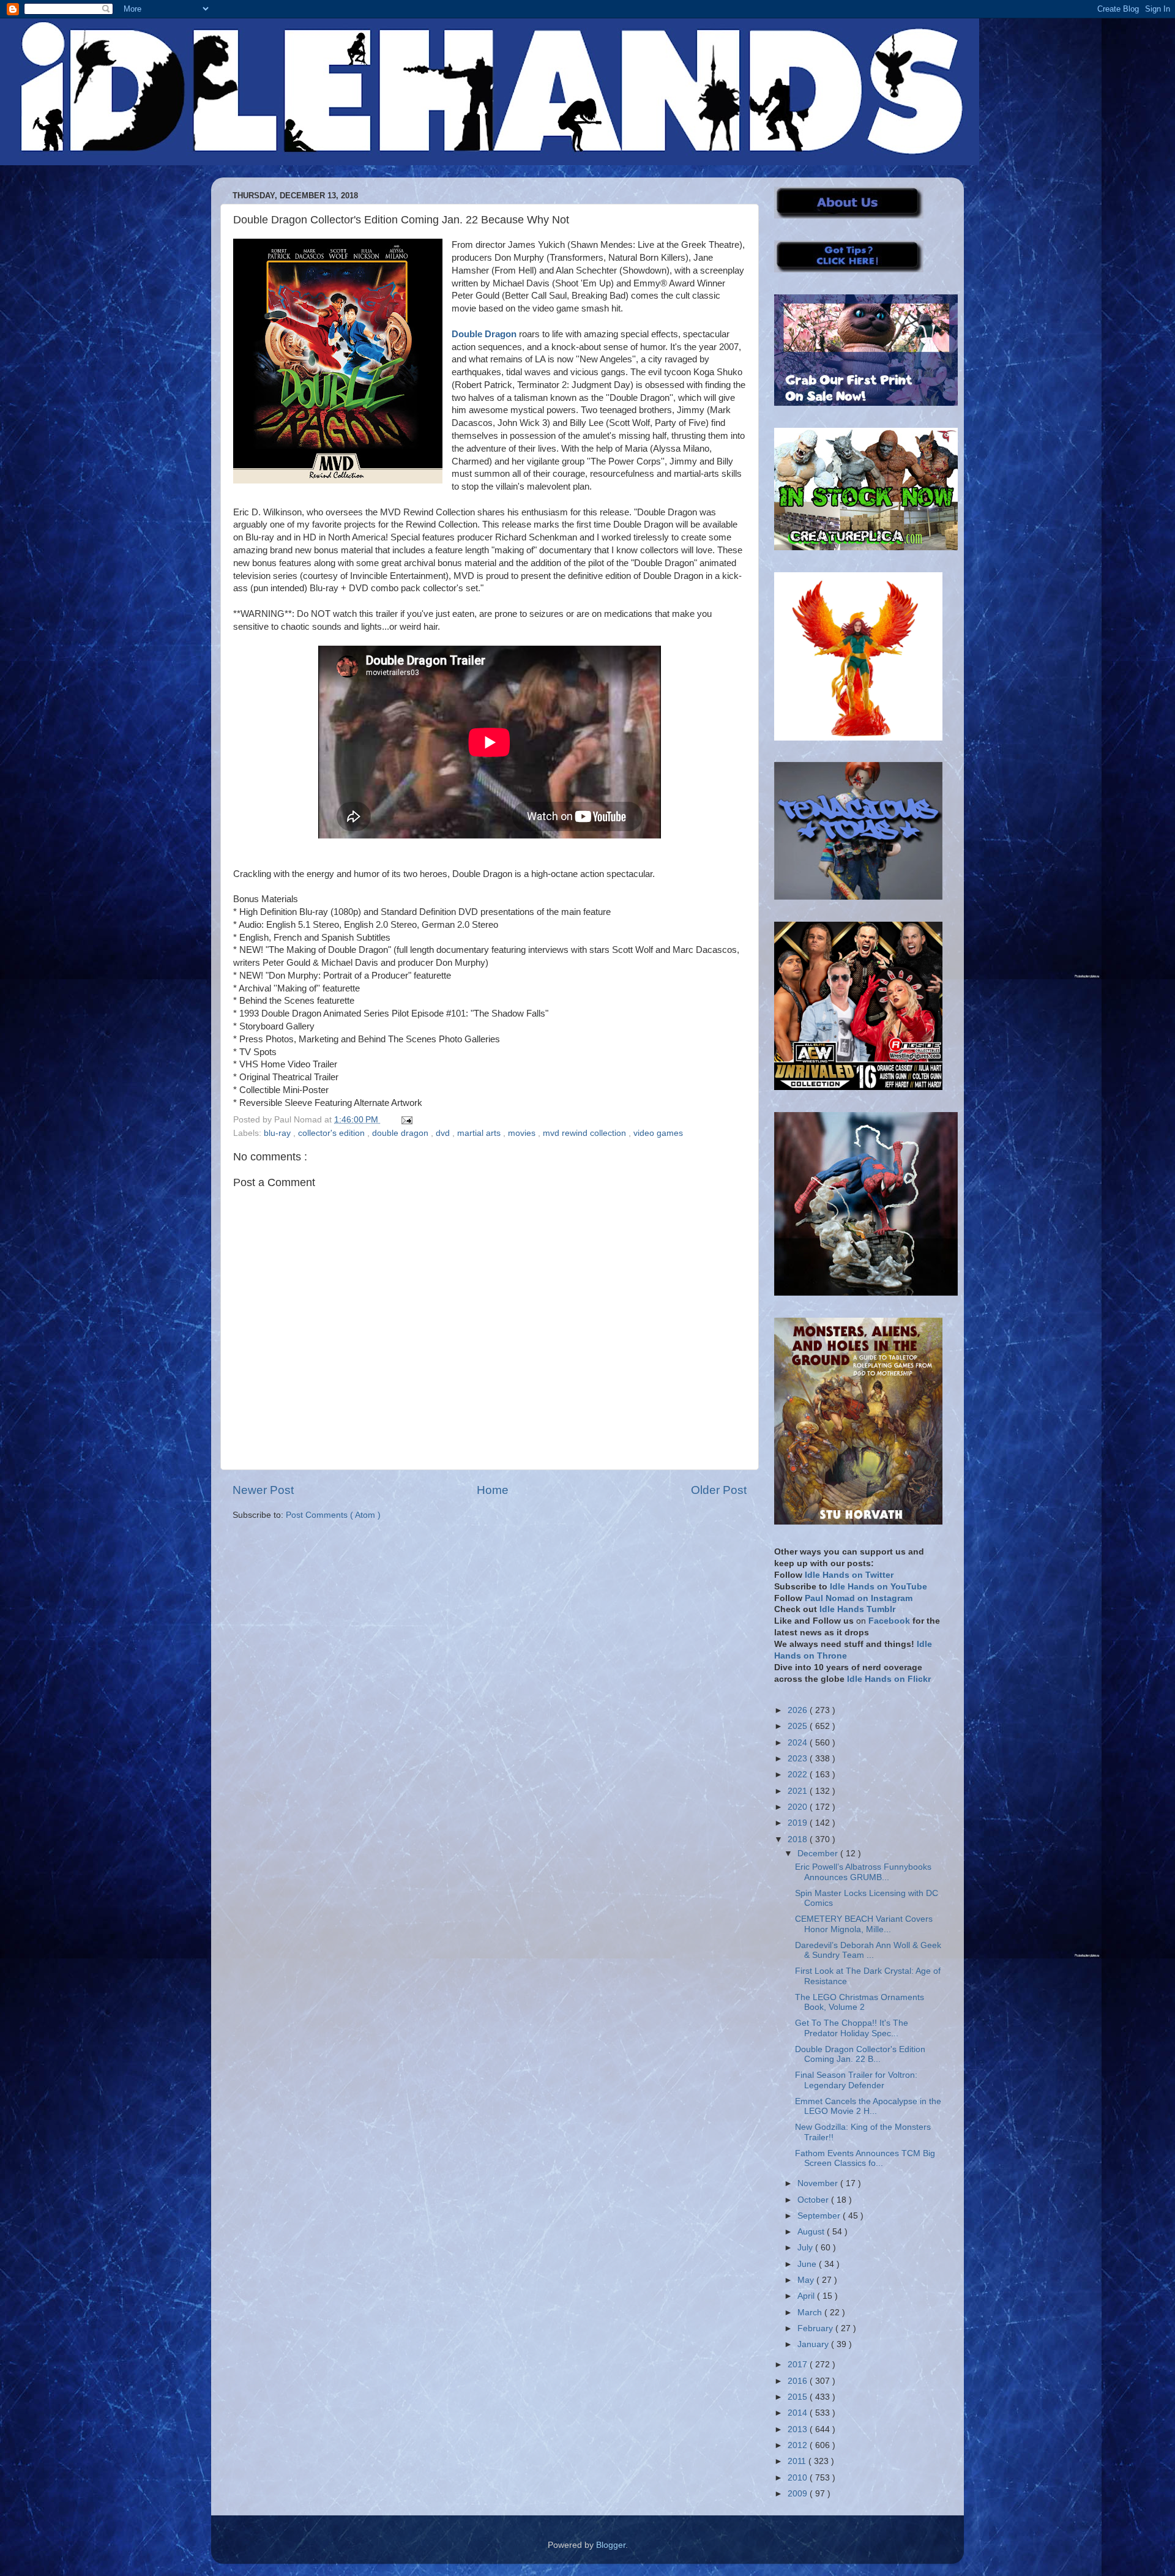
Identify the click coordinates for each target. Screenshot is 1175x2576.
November (819, 2183)
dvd (444, 1133)
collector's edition (333, 1133)
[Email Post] (405, 1120)
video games (658, 1133)
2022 (799, 1775)
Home (493, 1490)
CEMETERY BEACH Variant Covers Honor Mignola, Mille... (864, 1924)
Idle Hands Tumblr (857, 1609)
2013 (799, 2429)
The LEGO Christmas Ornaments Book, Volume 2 (860, 2002)
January (814, 2344)
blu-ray (278, 1133)
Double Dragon (484, 334)
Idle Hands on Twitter (849, 1575)
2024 (799, 1743)
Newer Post (263, 1490)
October (814, 2200)
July (806, 2248)
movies (523, 1133)
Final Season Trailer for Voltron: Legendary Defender (856, 2080)
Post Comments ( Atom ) (333, 1515)
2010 (799, 2478)
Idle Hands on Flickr (889, 1679)
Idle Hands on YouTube (878, 1587)
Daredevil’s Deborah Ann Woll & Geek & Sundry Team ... (868, 1950)
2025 (799, 1726)
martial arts (480, 1133)
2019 (799, 1823)
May (807, 2280)
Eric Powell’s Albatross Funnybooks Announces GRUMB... (863, 1872)
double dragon (401, 1133)
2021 (799, 1791)
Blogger (611, 2545)
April (807, 2296)
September (820, 2216)
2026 (799, 1710)
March (811, 2313)
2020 (799, 1807)
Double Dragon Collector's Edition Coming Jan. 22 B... (860, 2054)
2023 (799, 1759)
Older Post (719, 1490)
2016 (799, 2381)
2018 (799, 1839)
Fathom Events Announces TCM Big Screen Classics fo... (865, 2158)
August (812, 2232)
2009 (799, 2494)
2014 (799, 2413)
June (808, 2264)
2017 (799, 2365)
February (816, 2328)
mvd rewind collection (586, 1133)
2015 (799, 2397)
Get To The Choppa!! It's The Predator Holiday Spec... (852, 2028)
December (819, 1854)
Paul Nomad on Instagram (859, 1598)
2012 (799, 2445)
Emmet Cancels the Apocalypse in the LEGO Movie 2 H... (868, 2106)
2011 (798, 2461)
